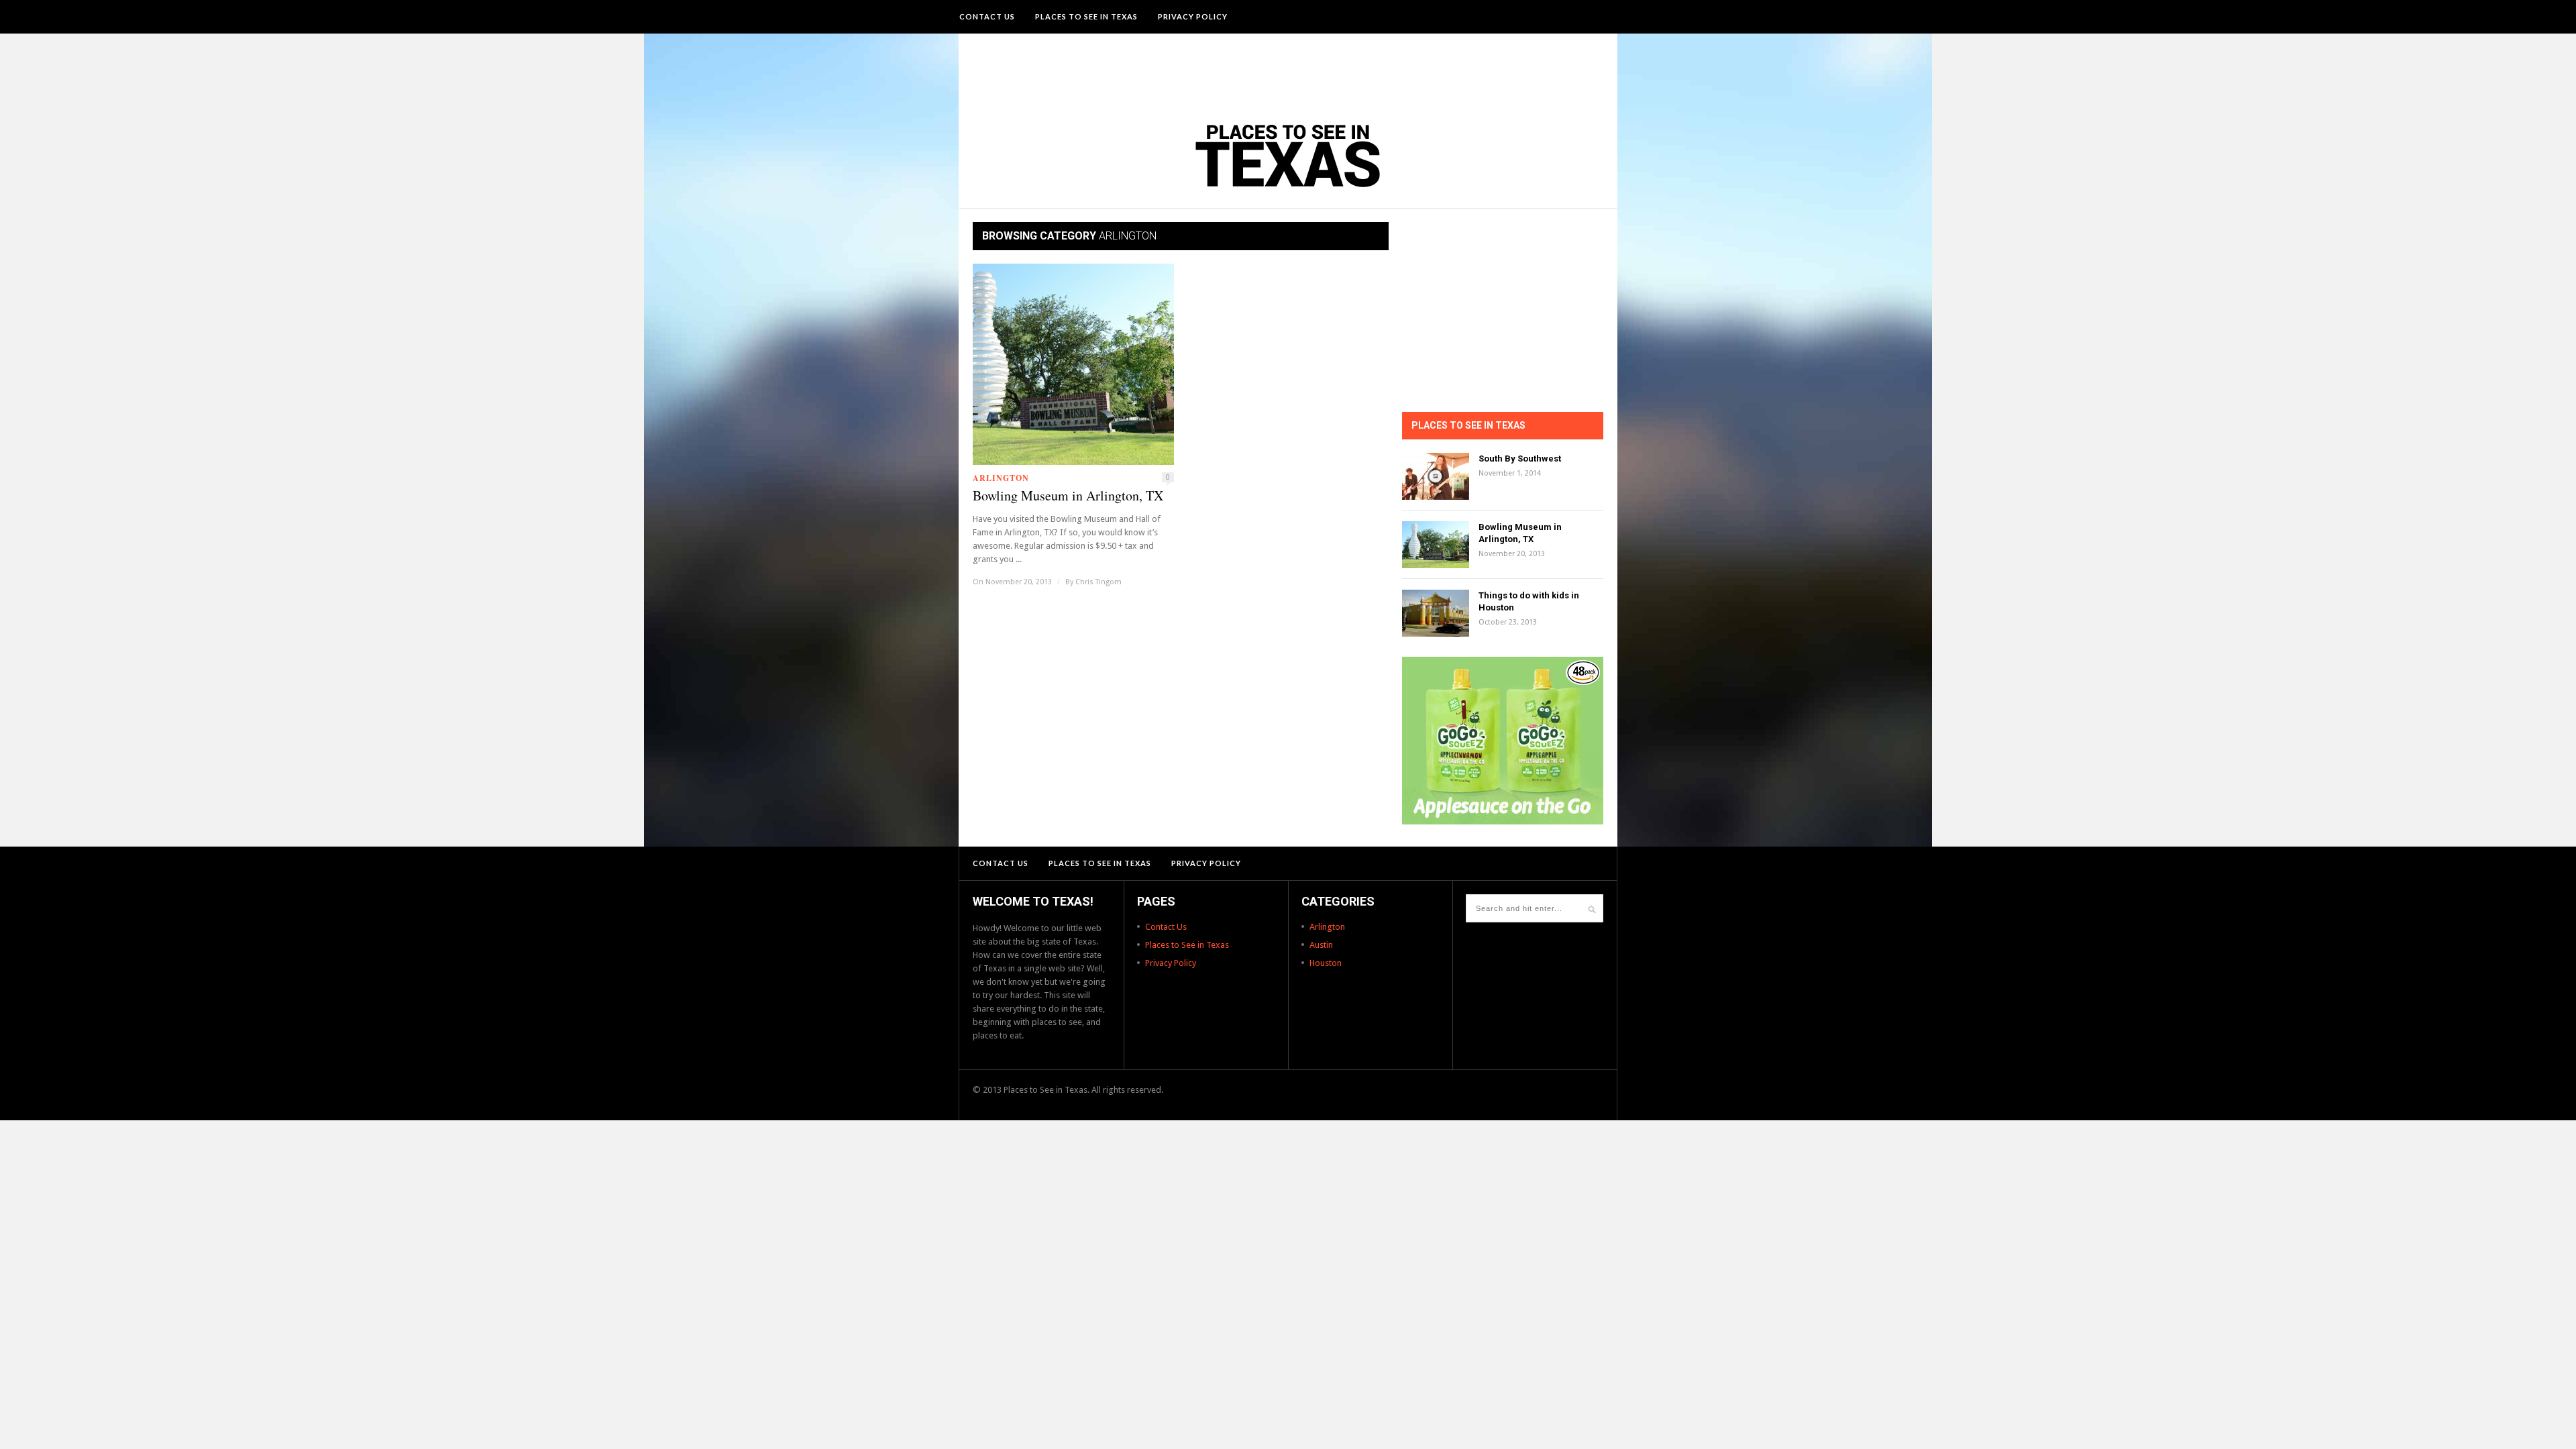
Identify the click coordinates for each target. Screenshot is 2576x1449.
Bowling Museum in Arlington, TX (1068, 496)
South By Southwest (1520, 459)
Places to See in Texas (1086, 16)
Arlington (1001, 478)
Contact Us (987, 16)
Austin (1321, 945)
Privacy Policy (1193, 16)
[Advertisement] (1288, 70)
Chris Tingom (1098, 582)
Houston (1326, 963)
